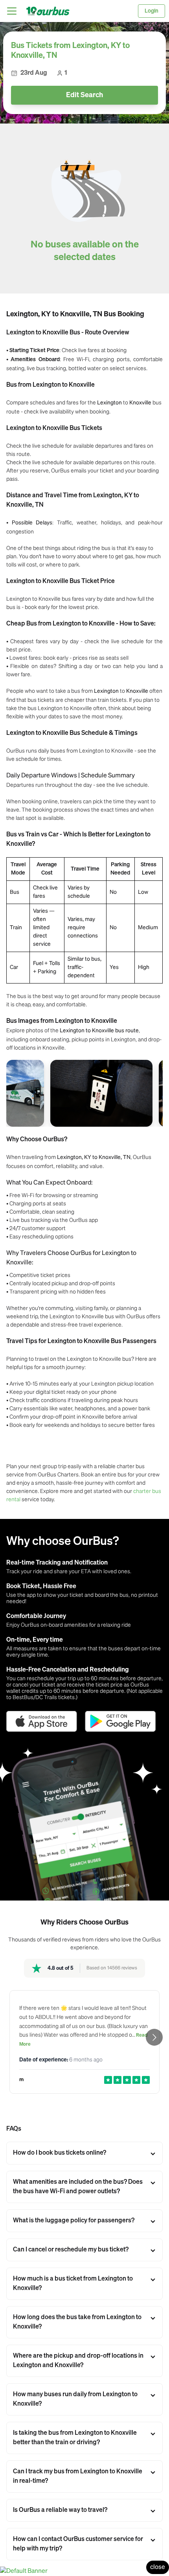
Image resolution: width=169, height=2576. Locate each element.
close (158, 2567)
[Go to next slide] (154, 2037)
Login (152, 11)
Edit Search (84, 95)
